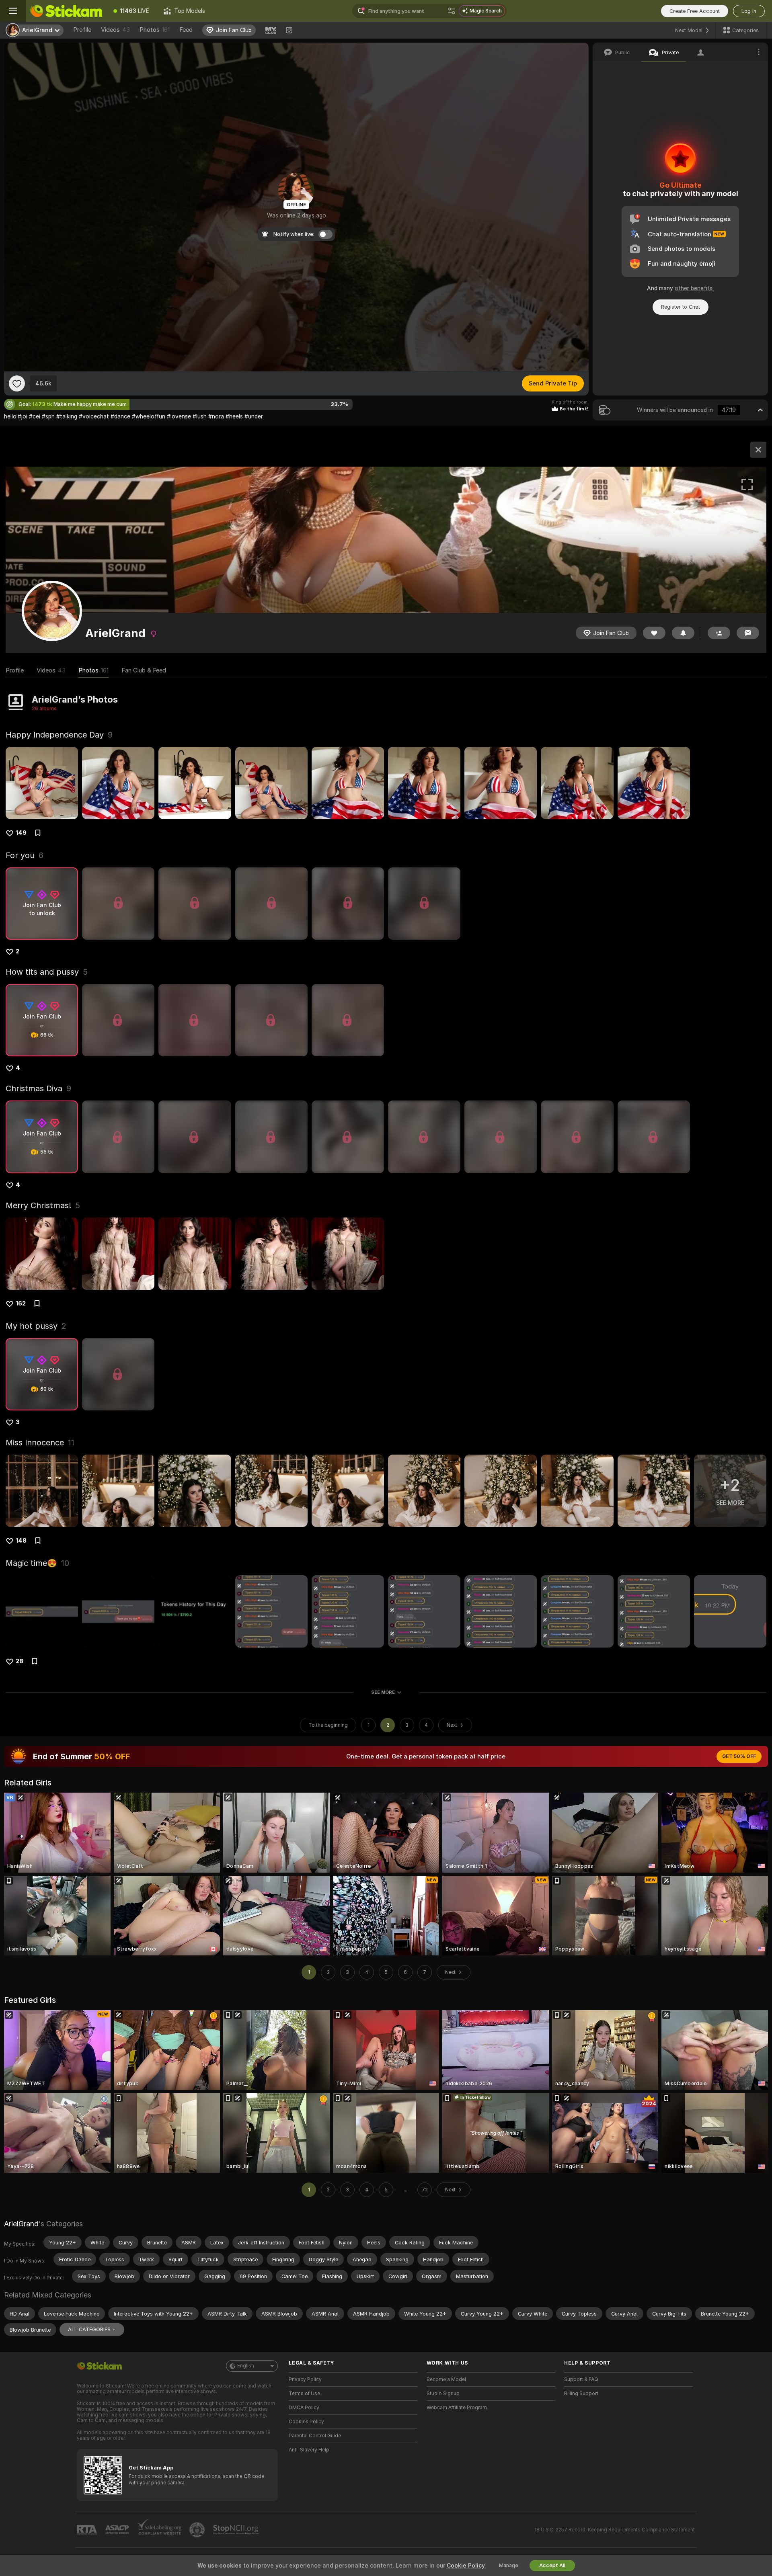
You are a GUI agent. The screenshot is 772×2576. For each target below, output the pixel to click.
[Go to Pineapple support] (198, 2530)
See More (383, 1692)
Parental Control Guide (315, 2436)
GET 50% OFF (739, 1756)
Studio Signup (443, 2394)
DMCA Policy (304, 2408)
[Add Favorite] (17, 383)
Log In (749, 11)
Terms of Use (304, 2394)
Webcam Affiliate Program (457, 2408)
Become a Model (446, 2379)
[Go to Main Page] (66, 11)
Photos (155, 30)
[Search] (452, 11)
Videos (115, 30)
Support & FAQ (581, 2379)
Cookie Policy (466, 2566)
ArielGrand (21, 2224)
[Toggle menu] (13, 11)
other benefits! (694, 288)
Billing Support (581, 2394)
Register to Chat (681, 307)
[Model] (758, 450)
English (246, 2366)
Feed (186, 30)
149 (21, 833)
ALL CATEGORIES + (92, 2329)
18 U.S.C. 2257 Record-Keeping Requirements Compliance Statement (615, 2530)
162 (21, 1303)
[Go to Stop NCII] (236, 2530)
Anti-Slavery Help (309, 2450)
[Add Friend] (719, 633)
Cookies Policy (306, 2422)
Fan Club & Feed (144, 670)
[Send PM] (748, 633)
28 (20, 1661)
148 (21, 1541)
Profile (82, 30)
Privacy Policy (305, 2379)
